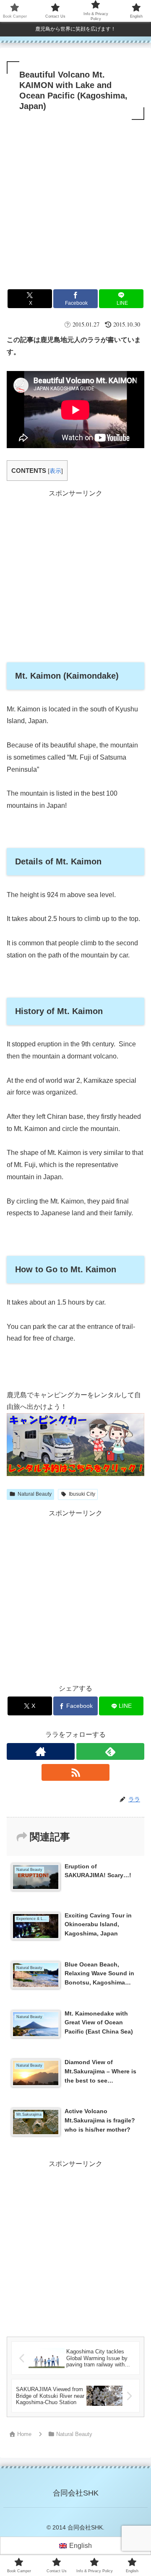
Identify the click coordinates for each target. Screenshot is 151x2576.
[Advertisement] (75, 202)
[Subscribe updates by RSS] (75, 1772)
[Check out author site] (41, 1751)
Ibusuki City (82, 1494)
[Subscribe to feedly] (110, 1751)
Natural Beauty (35, 1494)
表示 (55, 471)
